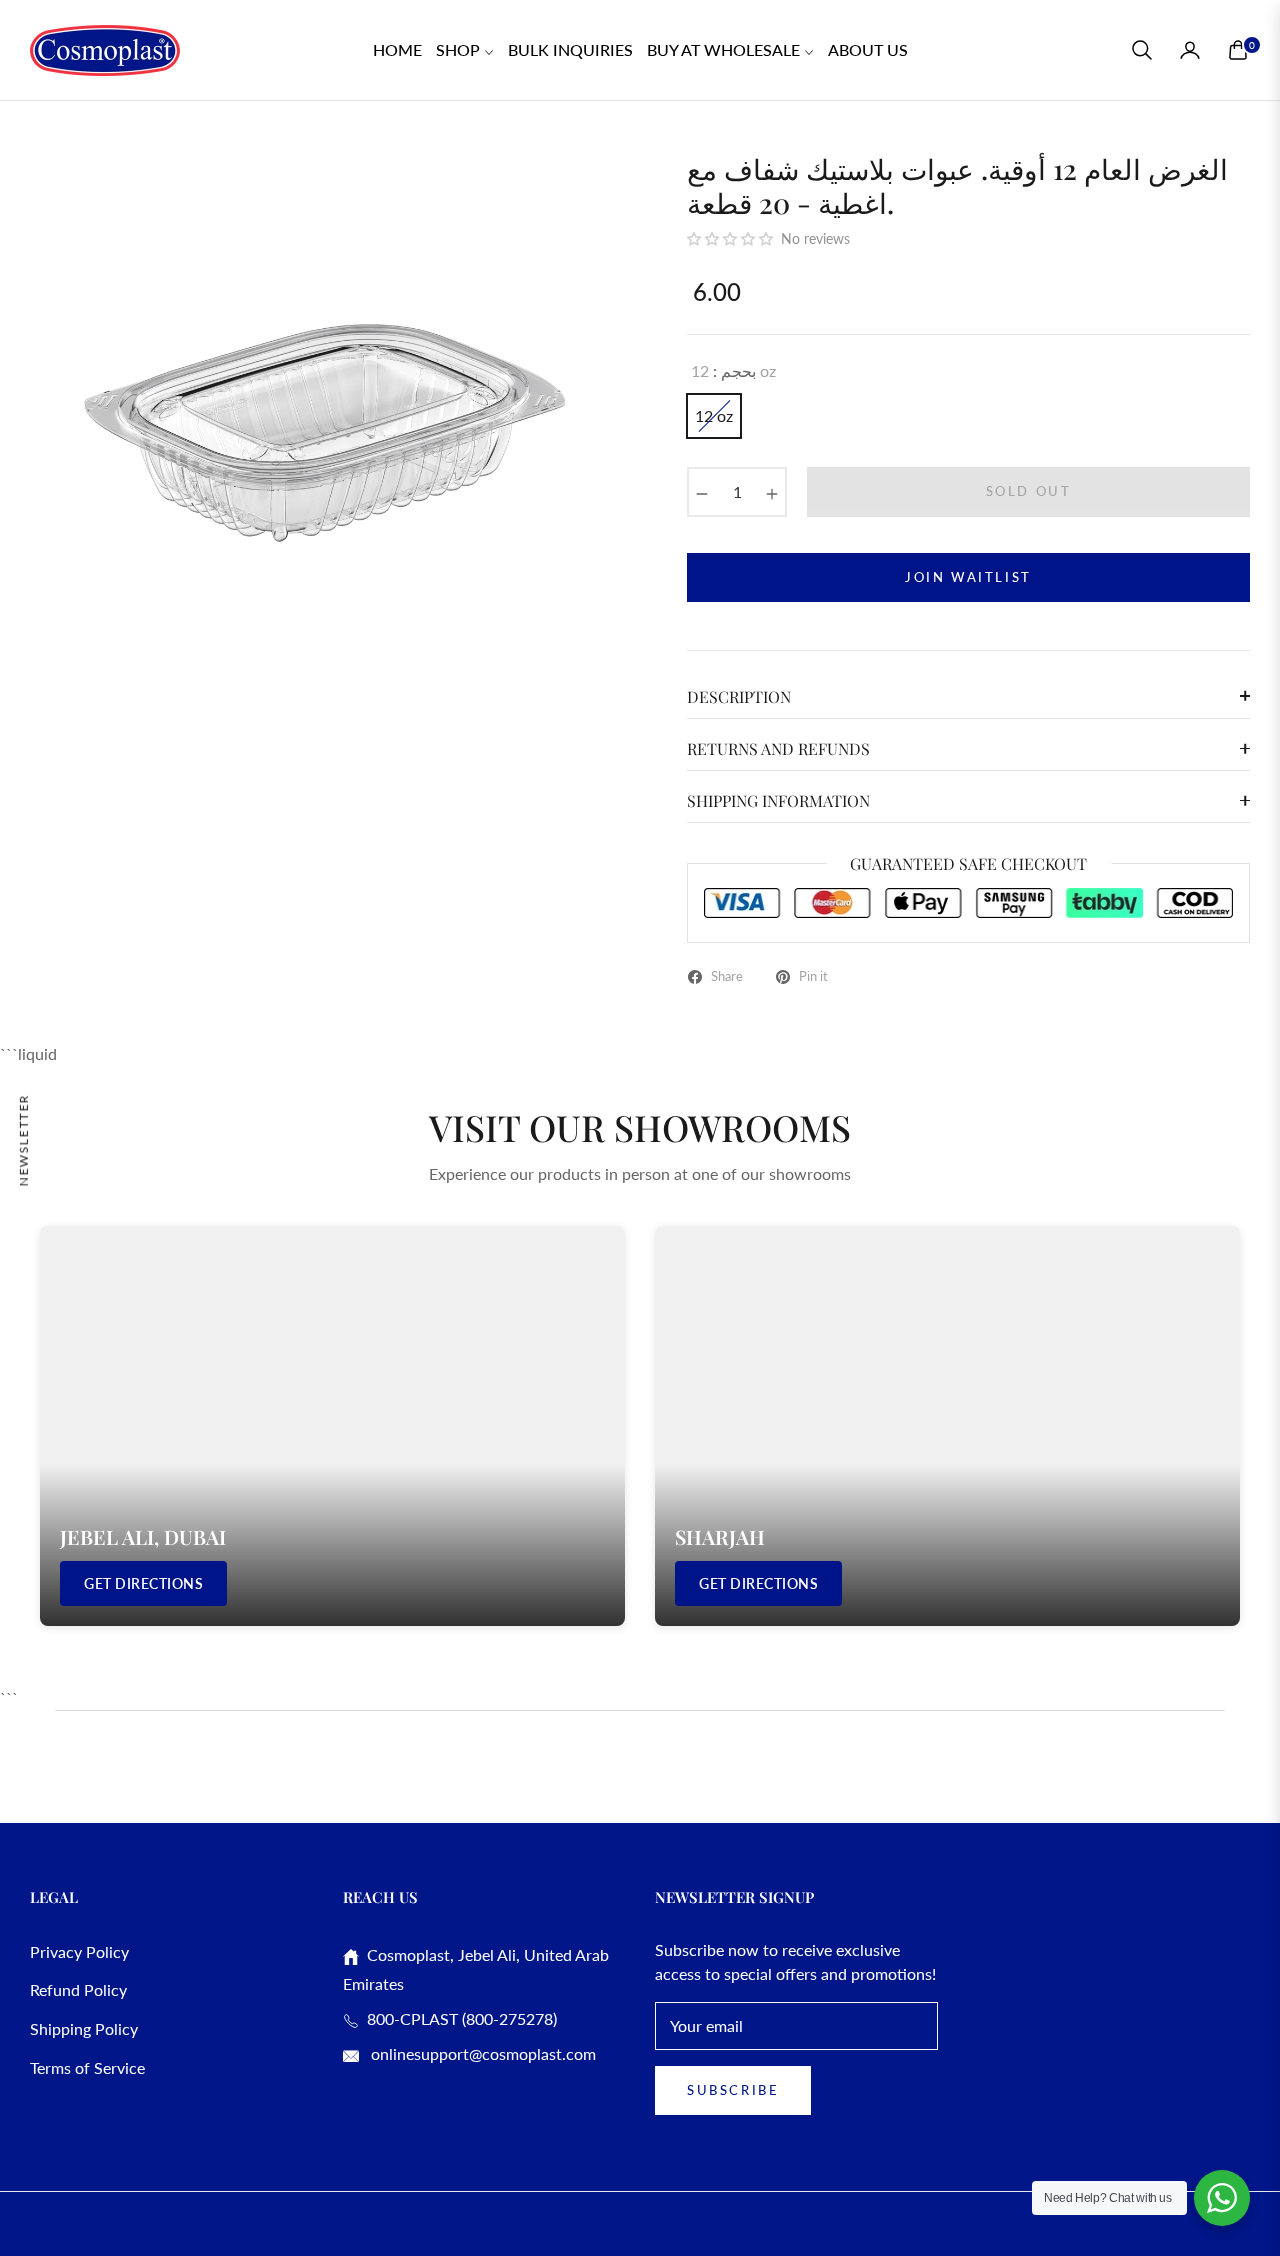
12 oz (714, 415)
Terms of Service (87, 2067)
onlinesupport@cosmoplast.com (481, 2053)
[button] (1142, 50)
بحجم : (733, 370)
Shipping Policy (84, 2028)
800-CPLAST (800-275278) (458, 2018)
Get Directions (143, 1583)
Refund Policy (78, 1989)
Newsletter (23, 1139)
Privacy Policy (79, 1951)
